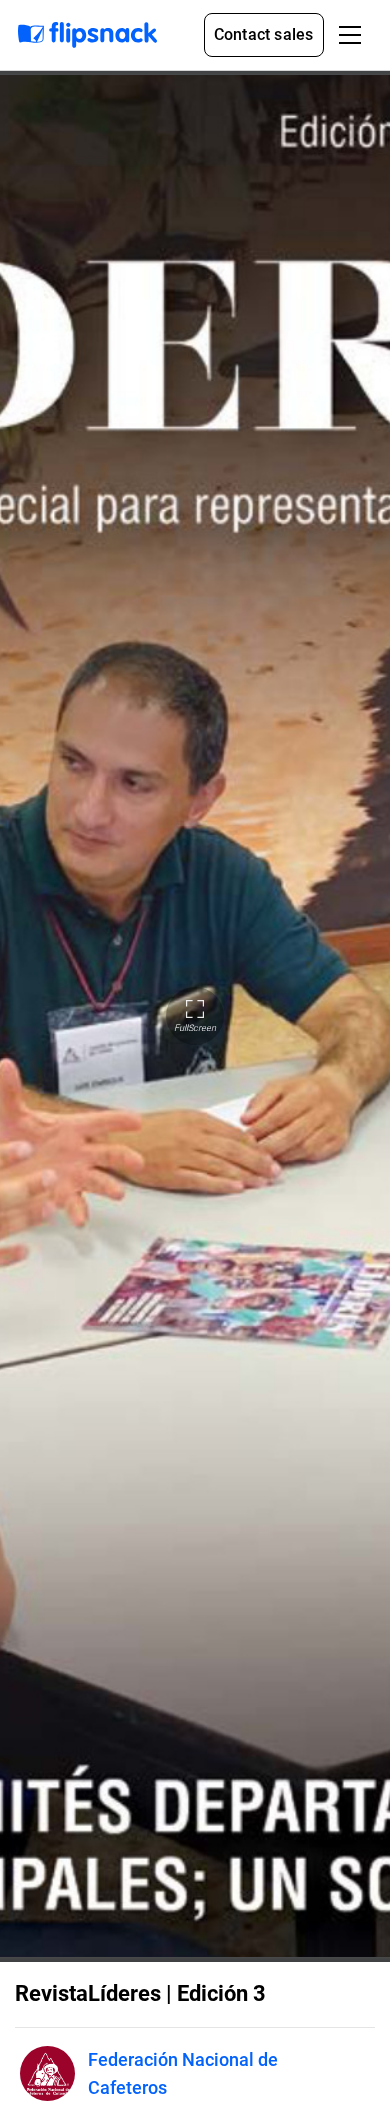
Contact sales (264, 34)
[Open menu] (350, 35)
